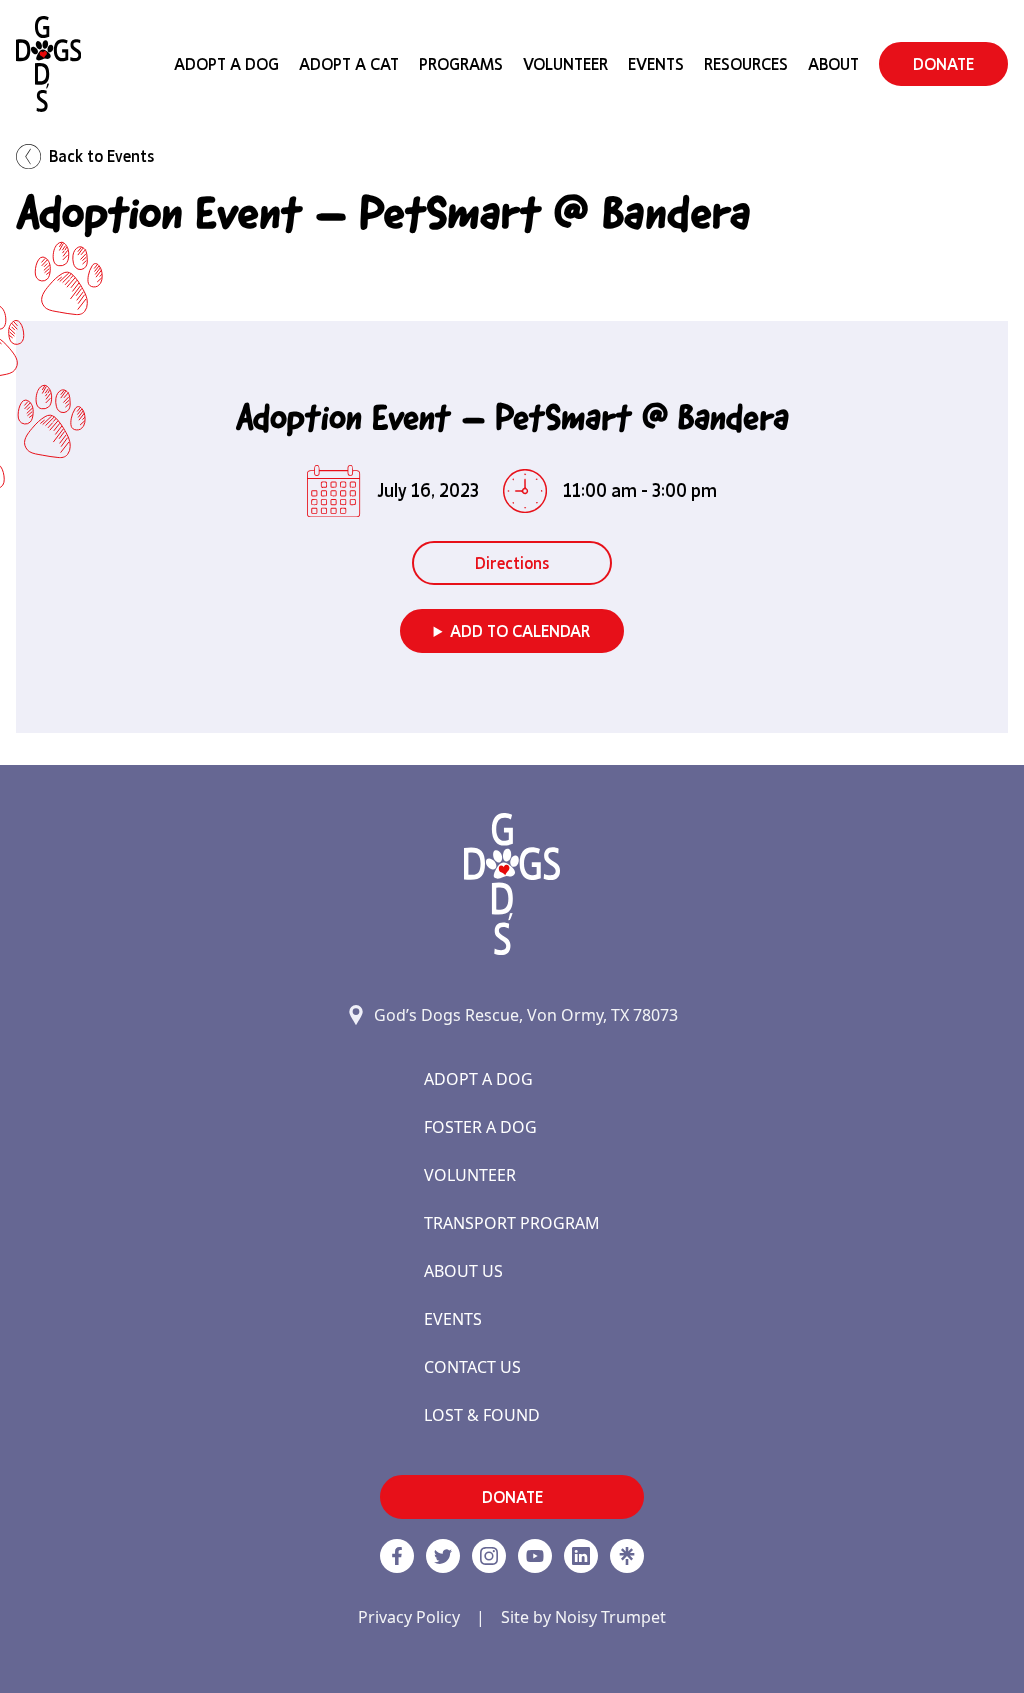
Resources (746, 64)
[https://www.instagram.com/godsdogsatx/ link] (489, 1556)
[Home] (48, 64)
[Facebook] (397, 1556)
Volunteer (565, 64)
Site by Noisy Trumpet (583, 1617)
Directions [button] (512, 563)
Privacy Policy (409, 1617)
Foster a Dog (480, 1127)
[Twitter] (443, 1556)
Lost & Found (482, 1415)
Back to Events (101, 156)
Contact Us (472, 1367)
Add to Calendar (520, 631)
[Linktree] (627, 1556)
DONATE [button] (943, 64)
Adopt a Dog (478, 1079)
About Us (463, 1271)
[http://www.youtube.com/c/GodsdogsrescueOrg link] (535, 1556)
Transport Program (512, 1223)
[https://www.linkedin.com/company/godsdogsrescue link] (581, 1556)
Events (656, 64)
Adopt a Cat (349, 64)
